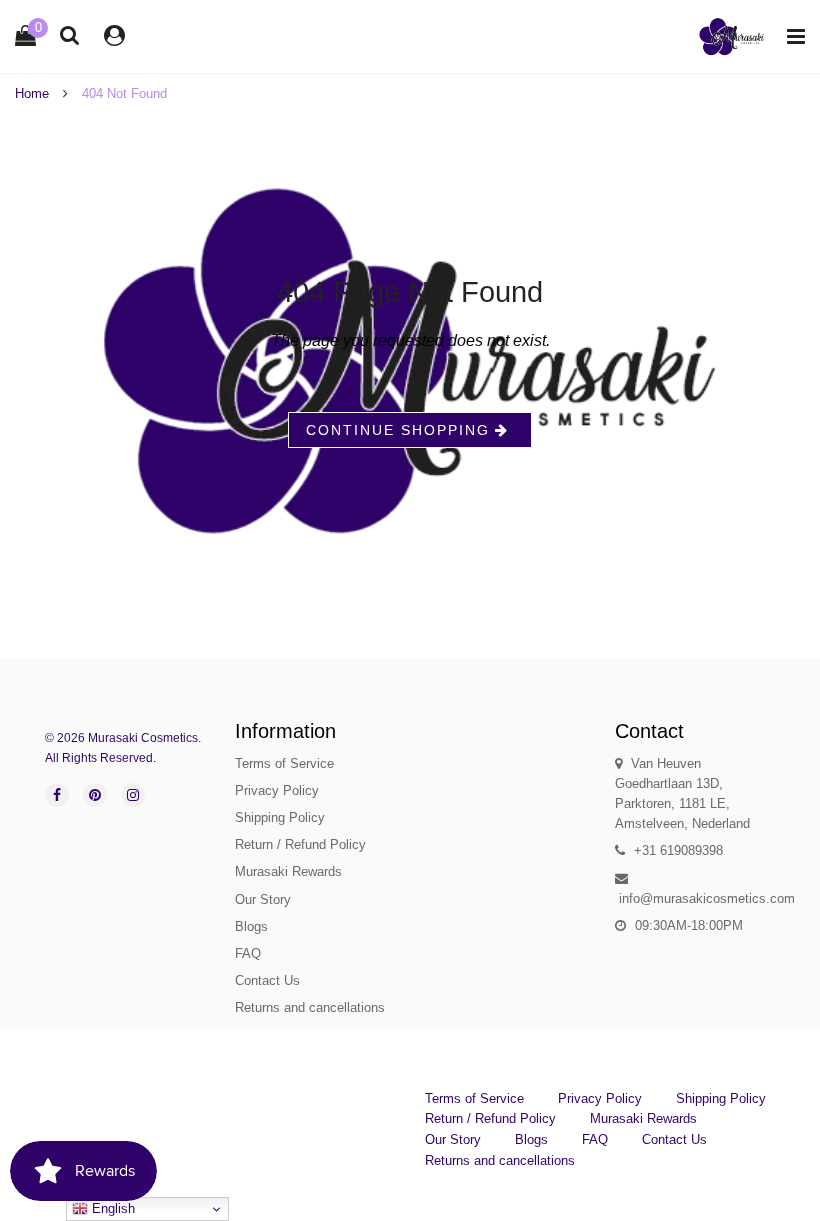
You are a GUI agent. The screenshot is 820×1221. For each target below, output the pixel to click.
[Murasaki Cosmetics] (732, 36)
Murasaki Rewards (288, 871)
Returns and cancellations (310, 1007)
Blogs (251, 926)
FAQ (248, 953)
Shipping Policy (280, 817)
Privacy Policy (277, 790)
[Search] (70, 34)
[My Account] (114, 35)
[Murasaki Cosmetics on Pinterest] (95, 795)
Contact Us (267, 980)
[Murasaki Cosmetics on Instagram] (133, 795)
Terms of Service (284, 763)
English (111, 1208)
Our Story (263, 899)
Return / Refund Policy (300, 844)
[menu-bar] (791, 36)
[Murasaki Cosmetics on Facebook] (57, 795)
